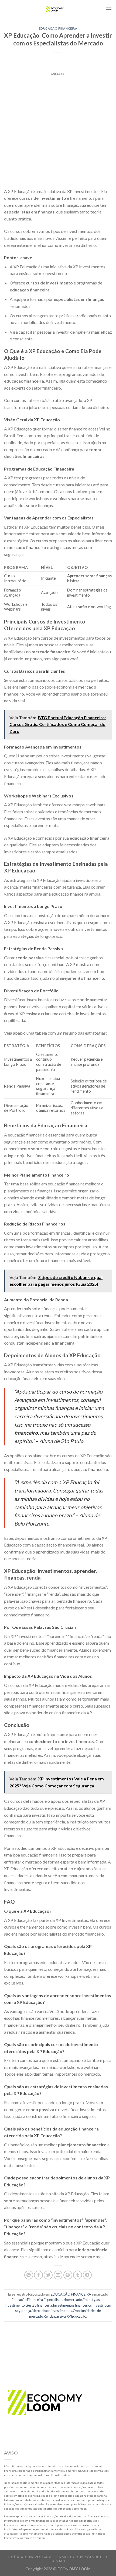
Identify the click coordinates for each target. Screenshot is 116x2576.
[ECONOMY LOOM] (55, 9)
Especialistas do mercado (63, 2300)
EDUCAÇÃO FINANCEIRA (58, 28)
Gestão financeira (39, 2305)
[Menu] (109, 9)
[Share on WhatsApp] (29, 2275)
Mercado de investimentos (52, 2311)
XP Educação (76, 2316)
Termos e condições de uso (81, 2557)
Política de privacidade (30, 2557)
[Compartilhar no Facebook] (38, 2275)
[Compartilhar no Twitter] (48, 2275)
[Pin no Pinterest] (68, 2275)
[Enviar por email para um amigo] (58, 2275)
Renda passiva (55, 2316)
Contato (59, 2561)
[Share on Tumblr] (78, 2275)
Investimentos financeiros (72, 2305)
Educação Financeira (27, 2300)
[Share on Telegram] (87, 2275)
